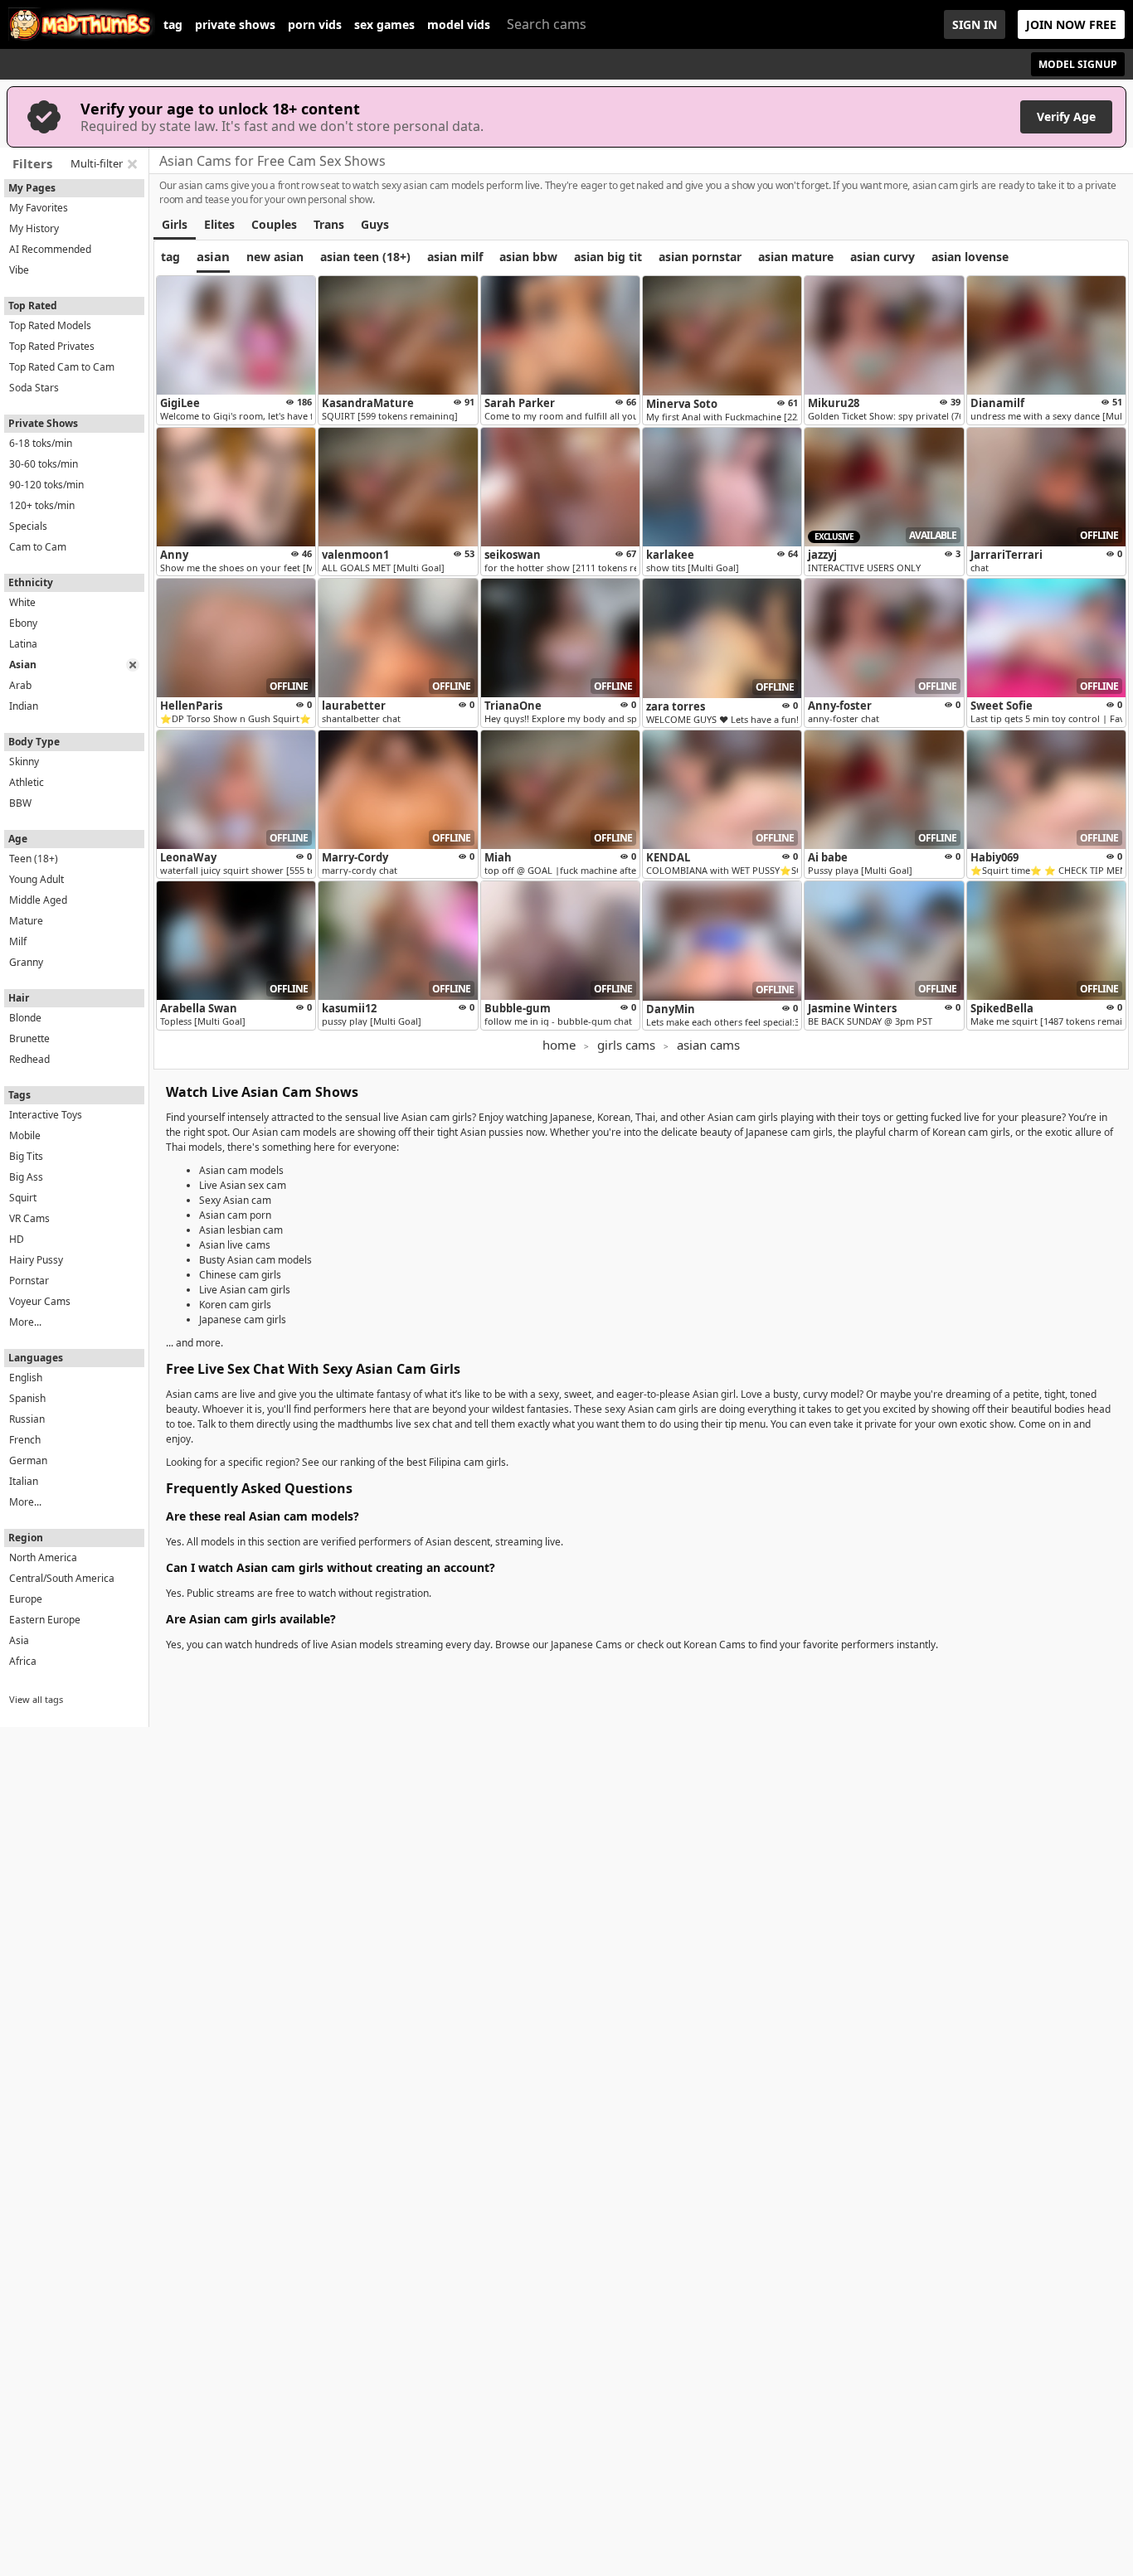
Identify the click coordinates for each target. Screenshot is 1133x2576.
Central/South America (62, 1578)
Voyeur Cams (40, 1301)
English (26, 1378)
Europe (26, 1599)
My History (34, 228)
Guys (375, 224)
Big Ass (26, 1177)
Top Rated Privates (52, 346)
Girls (175, 224)
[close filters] (132, 164)
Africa (23, 1661)
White (22, 602)
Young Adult (36, 879)
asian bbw (528, 257)
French (25, 1440)
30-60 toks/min (44, 464)
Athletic (27, 782)
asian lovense (970, 257)
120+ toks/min (42, 505)
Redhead (29, 1059)
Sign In (975, 24)
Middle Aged (38, 900)
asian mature (796, 257)
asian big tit (608, 257)
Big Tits (26, 1156)
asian (213, 256)
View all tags (36, 1699)
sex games (384, 25)
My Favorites (39, 208)
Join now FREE (1071, 24)
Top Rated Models (50, 325)
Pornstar (29, 1281)
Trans (329, 224)
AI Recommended (50, 249)
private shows (235, 25)
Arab (20, 685)
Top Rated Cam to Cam (62, 367)
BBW (20, 803)
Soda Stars (34, 388)
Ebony (23, 623)
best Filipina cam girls (456, 1462)
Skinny (24, 762)
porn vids (315, 25)
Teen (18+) (34, 859)
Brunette (29, 1038)
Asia (19, 1640)
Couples (274, 224)
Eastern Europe (45, 1620)
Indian (24, 706)
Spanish (27, 1398)
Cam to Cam (38, 547)
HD (17, 1239)
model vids (459, 25)
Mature (26, 921)
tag (173, 25)
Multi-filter (97, 163)
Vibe (19, 270)
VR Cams (29, 1218)
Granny (26, 962)
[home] (82, 24)
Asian (23, 665)
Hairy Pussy (36, 1260)
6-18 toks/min (41, 443)
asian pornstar (700, 257)
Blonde (25, 1018)
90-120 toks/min (46, 485)
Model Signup (1078, 64)
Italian (24, 1481)
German (28, 1460)
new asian (275, 257)
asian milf (455, 257)
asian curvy (883, 257)
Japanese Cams (586, 1645)
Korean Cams (715, 1645)
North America (43, 1557)
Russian (27, 1419)
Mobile (25, 1135)
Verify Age (1066, 116)
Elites (219, 224)
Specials (28, 526)
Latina (23, 644)
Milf (18, 941)
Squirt (23, 1198)
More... (25, 1322)
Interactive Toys (46, 1115)
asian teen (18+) (365, 257)
